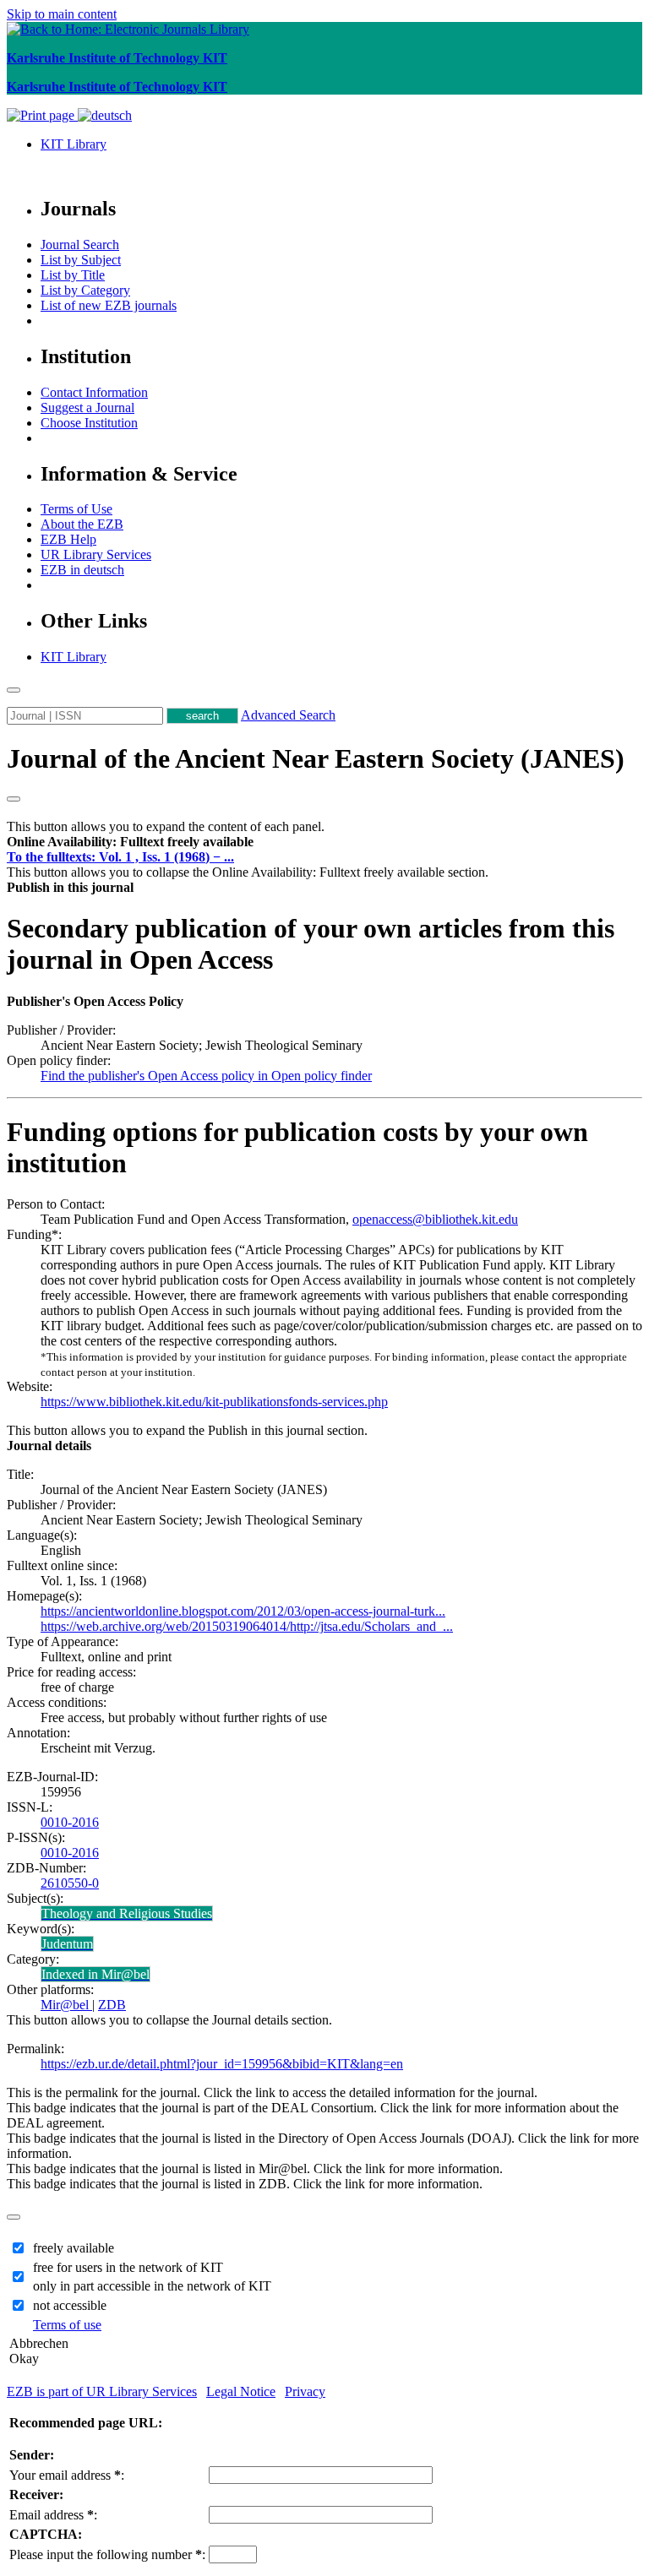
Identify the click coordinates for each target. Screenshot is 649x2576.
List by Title (73, 275)
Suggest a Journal (87, 408)
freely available (74, 2248)
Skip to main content (62, 14)
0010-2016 (70, 1822)
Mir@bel (66, 2005)
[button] (130, 842)
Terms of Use (76, 509)
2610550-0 (70, 1883)
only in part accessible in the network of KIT (152, 2286)
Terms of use (67, 2325)
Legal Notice (241, 2391)
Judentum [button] (67, 1944)
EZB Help (68, 539)
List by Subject (81, 260)
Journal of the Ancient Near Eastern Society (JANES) (316, 758)
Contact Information (94, 392)
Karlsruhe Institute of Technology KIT (117, 58)
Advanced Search (288, 715)
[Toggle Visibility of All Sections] (14, 799)
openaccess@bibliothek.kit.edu (435, 1219)
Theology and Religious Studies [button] (127, 1913)
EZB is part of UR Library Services (102, 2391)
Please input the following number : (107, 2554)
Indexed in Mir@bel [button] (95, 1974)
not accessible (70, 2305)
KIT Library (74, 144)
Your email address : (67, 2475)
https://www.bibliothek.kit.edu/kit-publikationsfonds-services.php (214, 1402)
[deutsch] (105, 115)
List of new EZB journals (109, 305)
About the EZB (82, 524)
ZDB (112, 2005)
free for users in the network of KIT (128, 2267)
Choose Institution (89, 423)
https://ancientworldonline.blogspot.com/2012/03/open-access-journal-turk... (243, 1611)
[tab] (324, 842)
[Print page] (42, 115)
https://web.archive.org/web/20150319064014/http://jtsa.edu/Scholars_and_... (247, 1626)
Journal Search (80, 245)
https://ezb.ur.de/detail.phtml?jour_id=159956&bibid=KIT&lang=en (222, 2064)
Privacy (305, 2391)
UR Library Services (96, 554)
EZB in (82, 570)
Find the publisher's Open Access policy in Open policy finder (206, 1076)
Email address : (53, 2515)
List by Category (85, 290)
